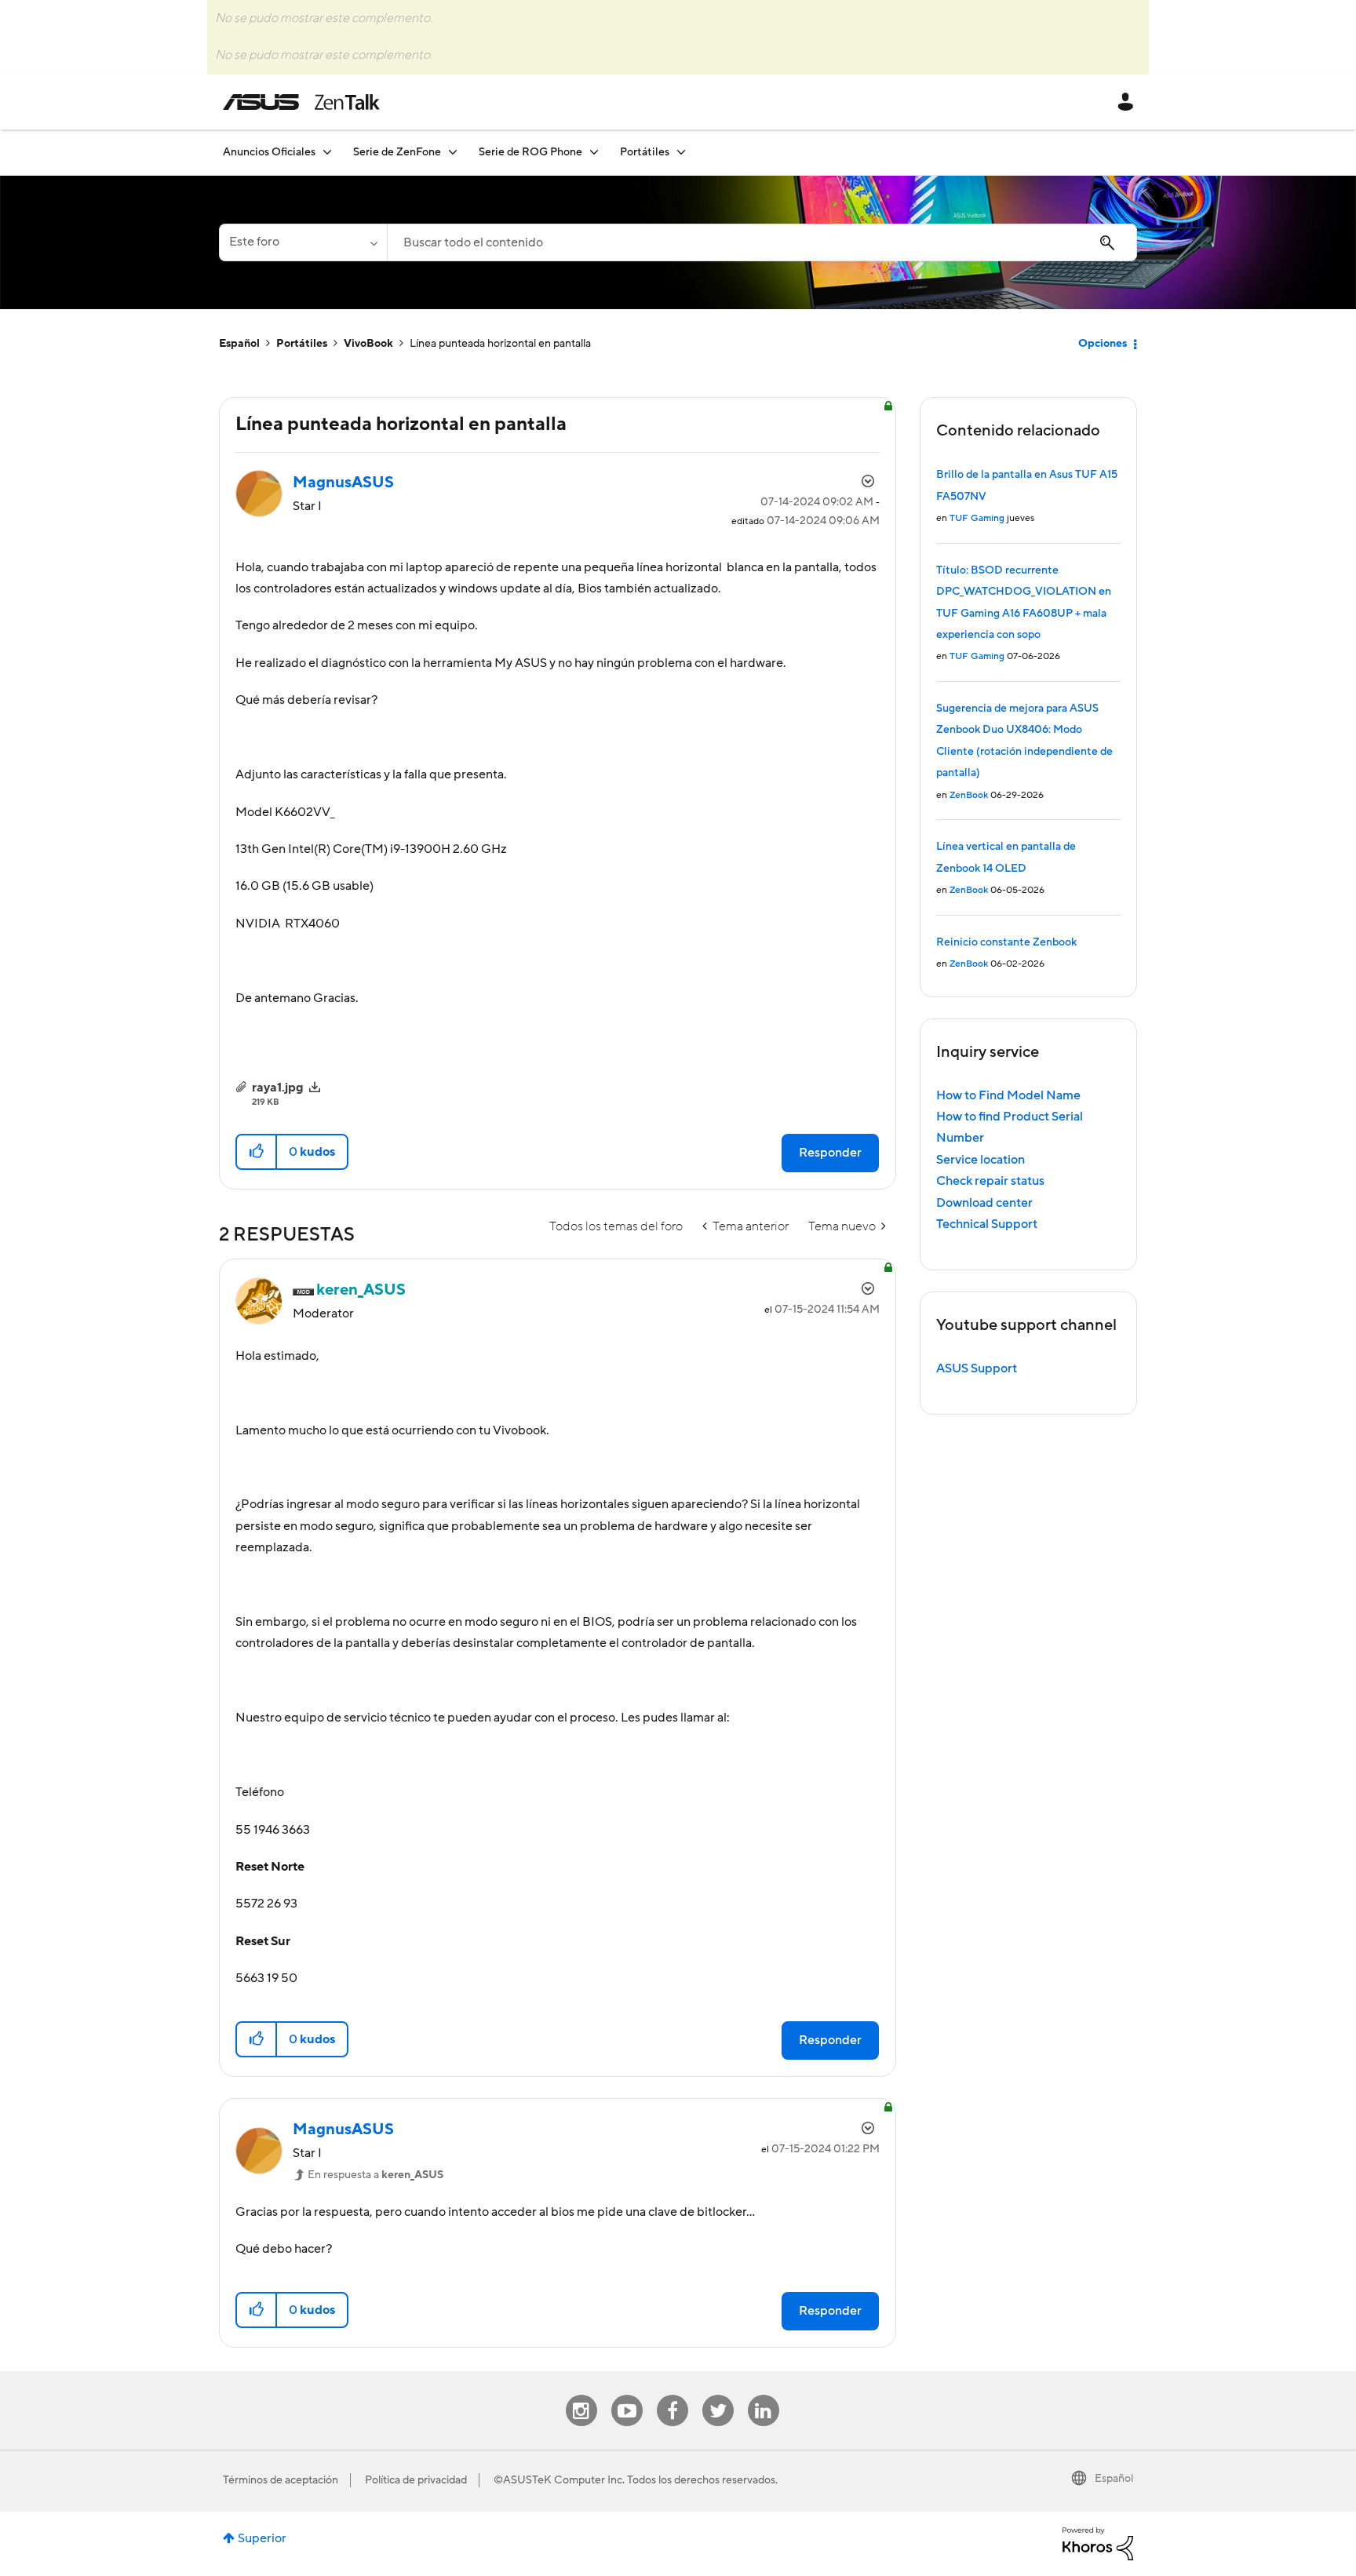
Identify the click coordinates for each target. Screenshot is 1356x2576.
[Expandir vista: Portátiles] (681, 152)
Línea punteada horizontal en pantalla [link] (500, 344)
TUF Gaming (977, 518)
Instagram (581, 2395)
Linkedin (764, 2395)
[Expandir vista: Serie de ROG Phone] (594, 152)
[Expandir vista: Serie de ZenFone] (453, 152)
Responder (830, 1153)
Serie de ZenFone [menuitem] (397, 152)
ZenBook (969, 795)
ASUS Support (977, 1368)
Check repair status (990, 1181)
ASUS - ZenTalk (301, 102)
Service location (981, 1160)
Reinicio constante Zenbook (1006, 942)
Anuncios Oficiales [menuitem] (269, 152)
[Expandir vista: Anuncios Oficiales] (327, 152)
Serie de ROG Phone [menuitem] (530, 152)
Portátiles (302, 344)
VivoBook (368, 344)
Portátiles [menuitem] (645, 152)
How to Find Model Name (1008, 1095)
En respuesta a (375, 2175)
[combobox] (762, 242)
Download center (984, 1203)
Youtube (627, 2395)
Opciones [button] (1103, 344)
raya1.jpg (278, 1088)
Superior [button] (262, 2538)
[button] (257, 1152)
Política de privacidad (416, 2480)
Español (239, 344)
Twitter (718, 2395)
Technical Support (987, 1224)
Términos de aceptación (281, 2480)
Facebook (673, 2395)
